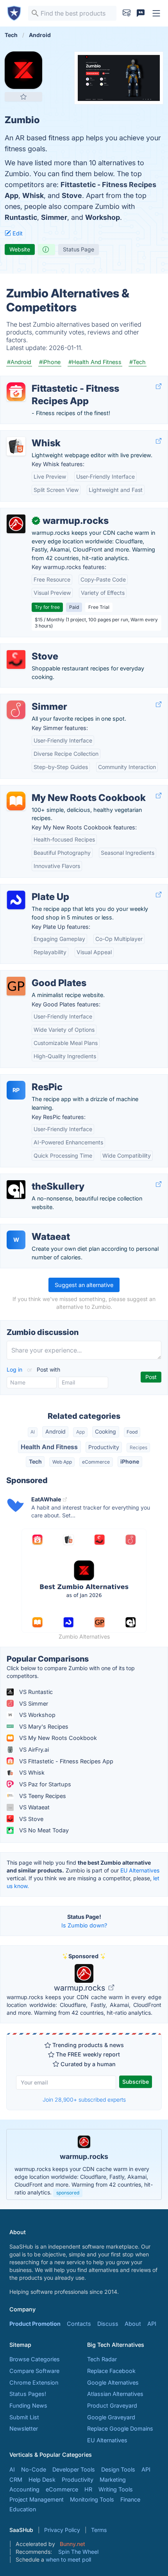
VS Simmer (33, 1703)
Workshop (103, 217)
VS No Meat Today (43, 1830)
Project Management (37, 2499)
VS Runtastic (35, 1692)
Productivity (104, 1447)
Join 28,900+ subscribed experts (84, 2100)
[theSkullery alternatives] (16, 1190)
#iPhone (50, 362)
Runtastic (21, 217)
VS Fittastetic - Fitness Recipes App (65, 1761)
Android (55, 1431)
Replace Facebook (111, 2371)
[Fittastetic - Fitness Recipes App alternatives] (16, 392)
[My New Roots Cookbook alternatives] (16, 801)
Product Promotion (35, 2324)
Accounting (24, 2489)
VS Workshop (37, 1715)
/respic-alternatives (32, 1079)
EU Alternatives (140, 1870)
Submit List (24, 2417)
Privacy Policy (62, 2530)
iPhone (130, 1461)
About (133, 2324)
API (152, 2324)
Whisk (33, 195)
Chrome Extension (34, 2382)
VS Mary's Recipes (43, 1726)
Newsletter (24, 2428)
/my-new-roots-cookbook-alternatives (58, 789)
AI (33, 1432)
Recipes (139, 1447)
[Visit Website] (159, 386)
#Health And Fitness (95, 362)
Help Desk (42, 2480)
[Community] (141, 13)
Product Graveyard (112, 2405)
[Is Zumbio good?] (46, 249)
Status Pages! (28, 2394)
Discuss (108, 2324)
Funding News (28, 2405)
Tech (35, 1461)
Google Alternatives (113, 2382)
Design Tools (118, 2469)
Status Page (79, 249)
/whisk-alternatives (32, 435)
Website (20, 249)
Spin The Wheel (78, 2552)
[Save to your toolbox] (23, 97)
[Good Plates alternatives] (16, 986)
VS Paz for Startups (44, 1784)
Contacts (79, 2324)
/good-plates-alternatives (40, 975)
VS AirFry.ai (33, 1749)
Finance (130, 2499)
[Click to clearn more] (84, 2164)
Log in (15, 1369)
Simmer (54, 217)
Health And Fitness (49, 1447)
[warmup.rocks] (16, 524)
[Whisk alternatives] (16, 446)
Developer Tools (74, 2469)
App (80, 1432)
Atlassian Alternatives (115, 2394)
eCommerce (96, 1462)
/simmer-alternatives (34, 698)
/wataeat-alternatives (35, 1228)
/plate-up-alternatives (35, 888)
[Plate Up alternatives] (16, 900)
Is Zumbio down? (84, 1925)
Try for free (47, 607)
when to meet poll (68, 2559)
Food (132, 1432)
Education (23, 2509)
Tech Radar (102, 2359)
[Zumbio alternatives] (23, 70)
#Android (19, 362)
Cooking (105, 1431)
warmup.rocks (80, 1988)
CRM (16, 2480)
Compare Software (34, 2371)
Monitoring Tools (92, 2499)
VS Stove (30, 1819)
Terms (99, 2530)
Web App (62, 1462)
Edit (17, 233)
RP (16, 1090)
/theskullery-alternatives (38, 1178)
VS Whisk (31, 1772)
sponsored (68, 2193)
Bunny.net (72, 2544)
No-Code (34, 2469)
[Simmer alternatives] (16, 710)
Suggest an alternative (84, 1285)
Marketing (113, 2480)
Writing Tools (116, 2489)
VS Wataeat (34, 1807)
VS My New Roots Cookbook (57, 1738)
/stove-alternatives (31, 648)
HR (88, 2489)
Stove (72, 195)
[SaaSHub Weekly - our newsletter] (127, 13)
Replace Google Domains (120, 2428)
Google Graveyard (111, 2417)
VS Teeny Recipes (42, 1796)
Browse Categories (35, 2359)
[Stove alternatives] (16, 659)
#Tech (138, 362)
